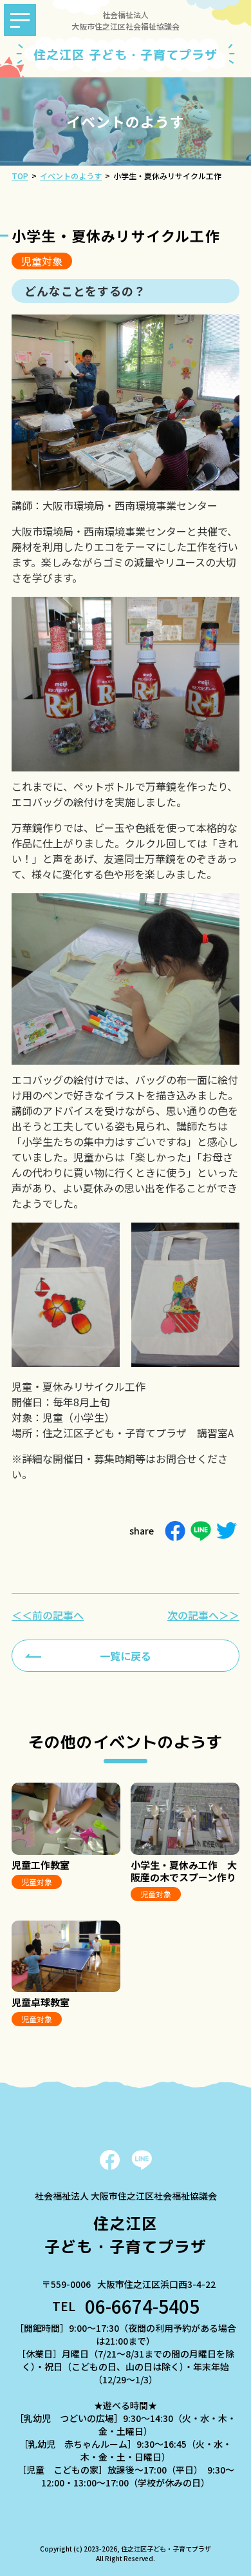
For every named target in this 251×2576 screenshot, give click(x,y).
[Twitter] (227, 1531)
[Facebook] (175, 1531)
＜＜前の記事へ (48, 1615)
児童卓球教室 (41, 2002)
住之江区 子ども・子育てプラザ (125, 55)
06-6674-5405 (142, 2306)
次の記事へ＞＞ (203, 1615)
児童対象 (42, 261)
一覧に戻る (126, 1656)
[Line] (201, 1531)
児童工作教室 (41, 1865)
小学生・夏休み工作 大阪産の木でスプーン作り (184, 1871)
